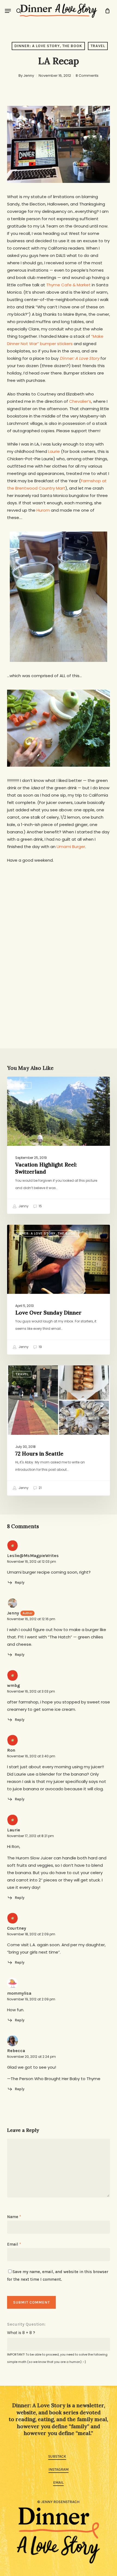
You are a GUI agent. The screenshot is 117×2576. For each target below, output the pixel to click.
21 (40, 1488)
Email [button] (58, 2483)
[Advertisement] (59, 944)
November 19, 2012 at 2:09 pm (31, 1999)
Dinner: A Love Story (79, 358)
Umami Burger (71, 847)
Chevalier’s (80, 401)
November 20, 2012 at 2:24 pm (31, 2057)
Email (14, 2244)
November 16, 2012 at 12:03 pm (32, 1562)
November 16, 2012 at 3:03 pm (31, 1691)
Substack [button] (57, 2456)
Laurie (54, 451)
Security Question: (26, 2324)
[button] (8, 11)
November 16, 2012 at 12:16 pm (31, 1619)
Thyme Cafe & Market (69, 285)
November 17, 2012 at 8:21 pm (30, 1836)
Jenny (29, 76)
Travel (98, 46)
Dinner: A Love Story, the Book (48, 46)
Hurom (43, 510)
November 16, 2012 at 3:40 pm (31, 1756)
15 (40, 1206)
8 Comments (87, 76)
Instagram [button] (59, 2469)
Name (14, 2217)
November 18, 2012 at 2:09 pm (31, 1934)
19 (40, 1347)
